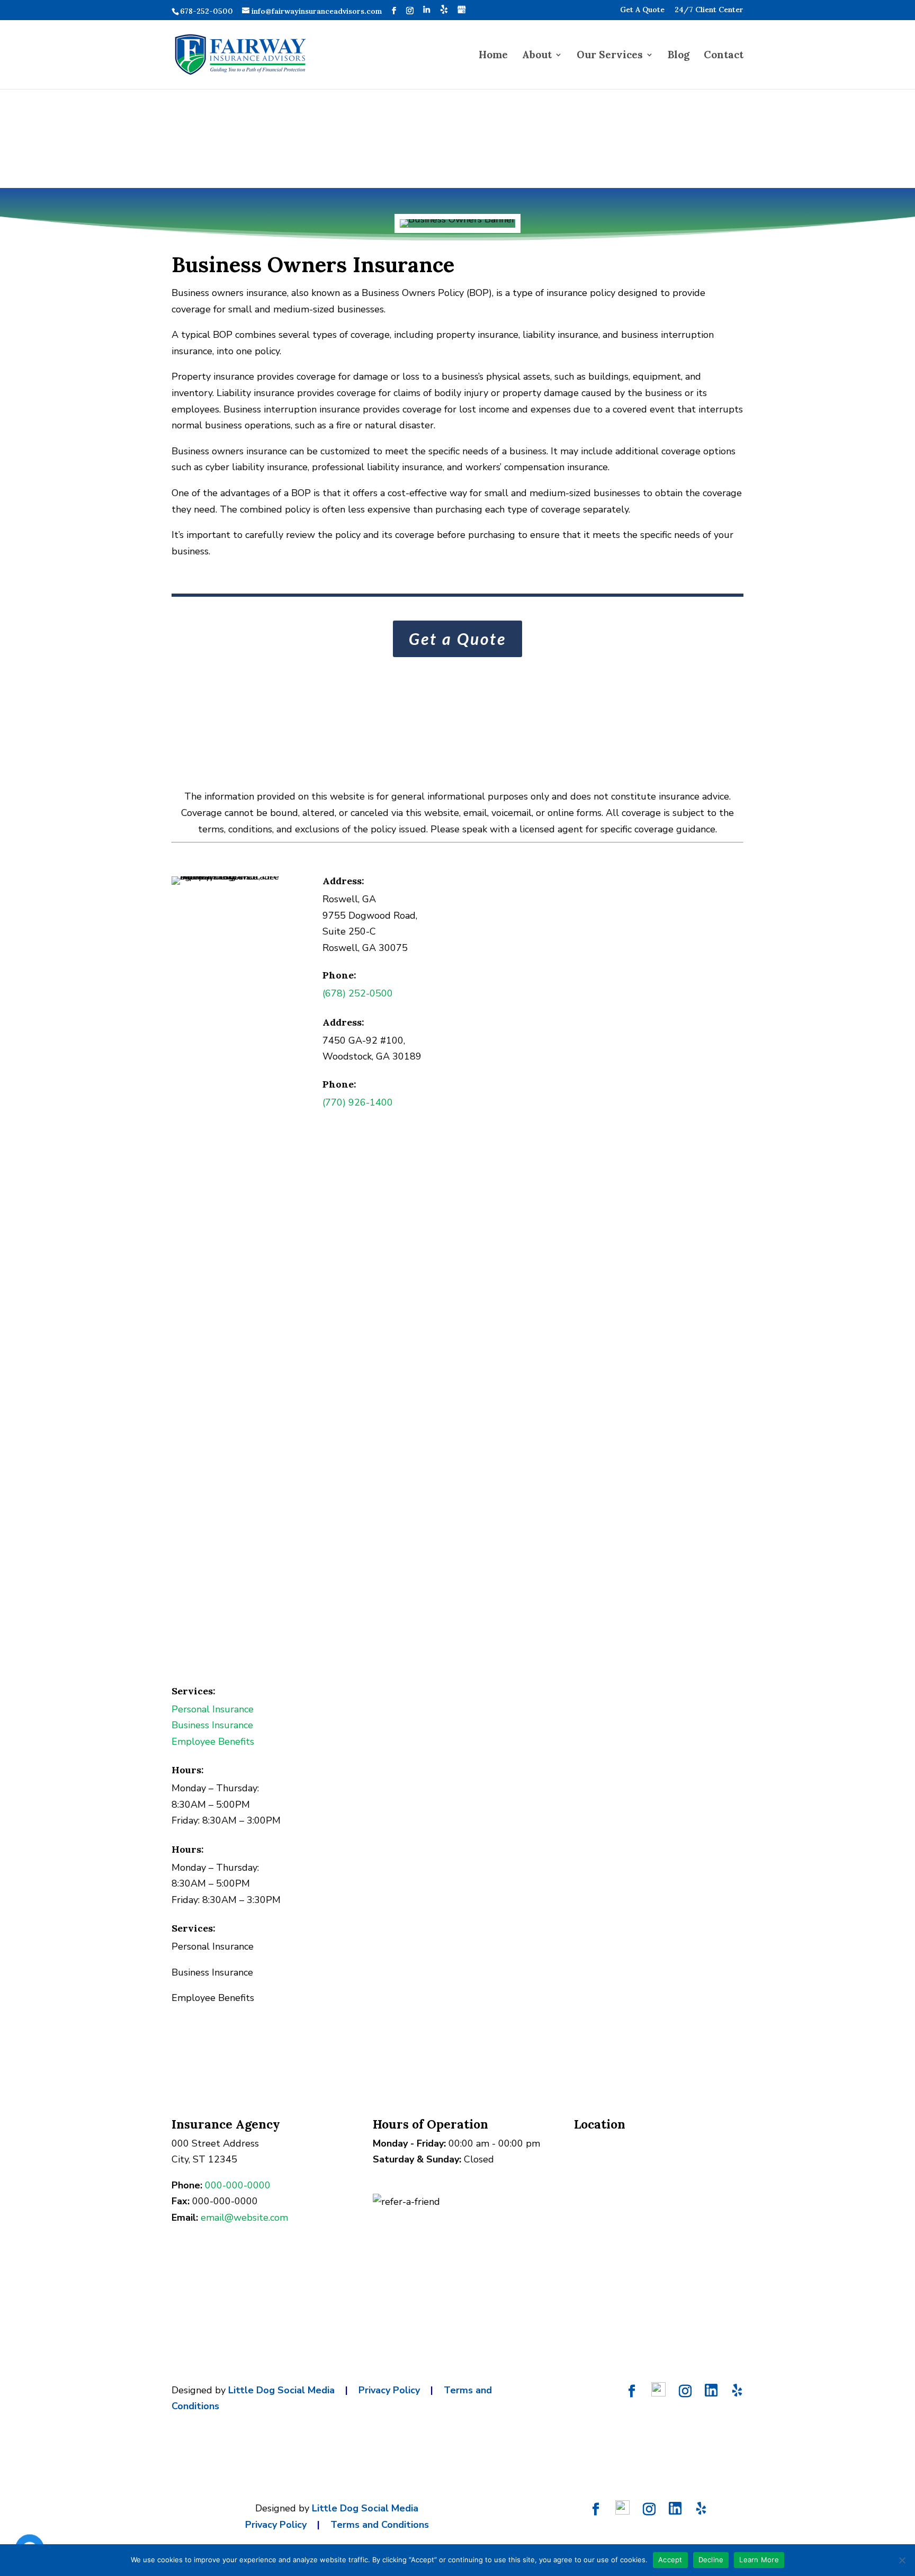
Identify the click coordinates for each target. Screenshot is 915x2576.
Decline (711, 2560)
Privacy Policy (389, 2390)
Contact (724, 56)
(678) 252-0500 (358, 993)
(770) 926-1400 (358, 1102)
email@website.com (244, 2218)
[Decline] (902, 2560)
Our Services (610, 56)
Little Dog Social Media (281, 2390)
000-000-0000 (238, 2185)
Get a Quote (457, 639)
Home (493, 56)
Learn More (759, 2560)
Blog (679, 56)
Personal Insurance (213, 1709)
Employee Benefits (213, 1742)
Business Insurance (212, 1725)
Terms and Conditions (380, 2525)
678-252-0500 (207, 11)
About (537, 56)
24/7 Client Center (709, 10)
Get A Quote (642, 10)
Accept (670, 2560)
